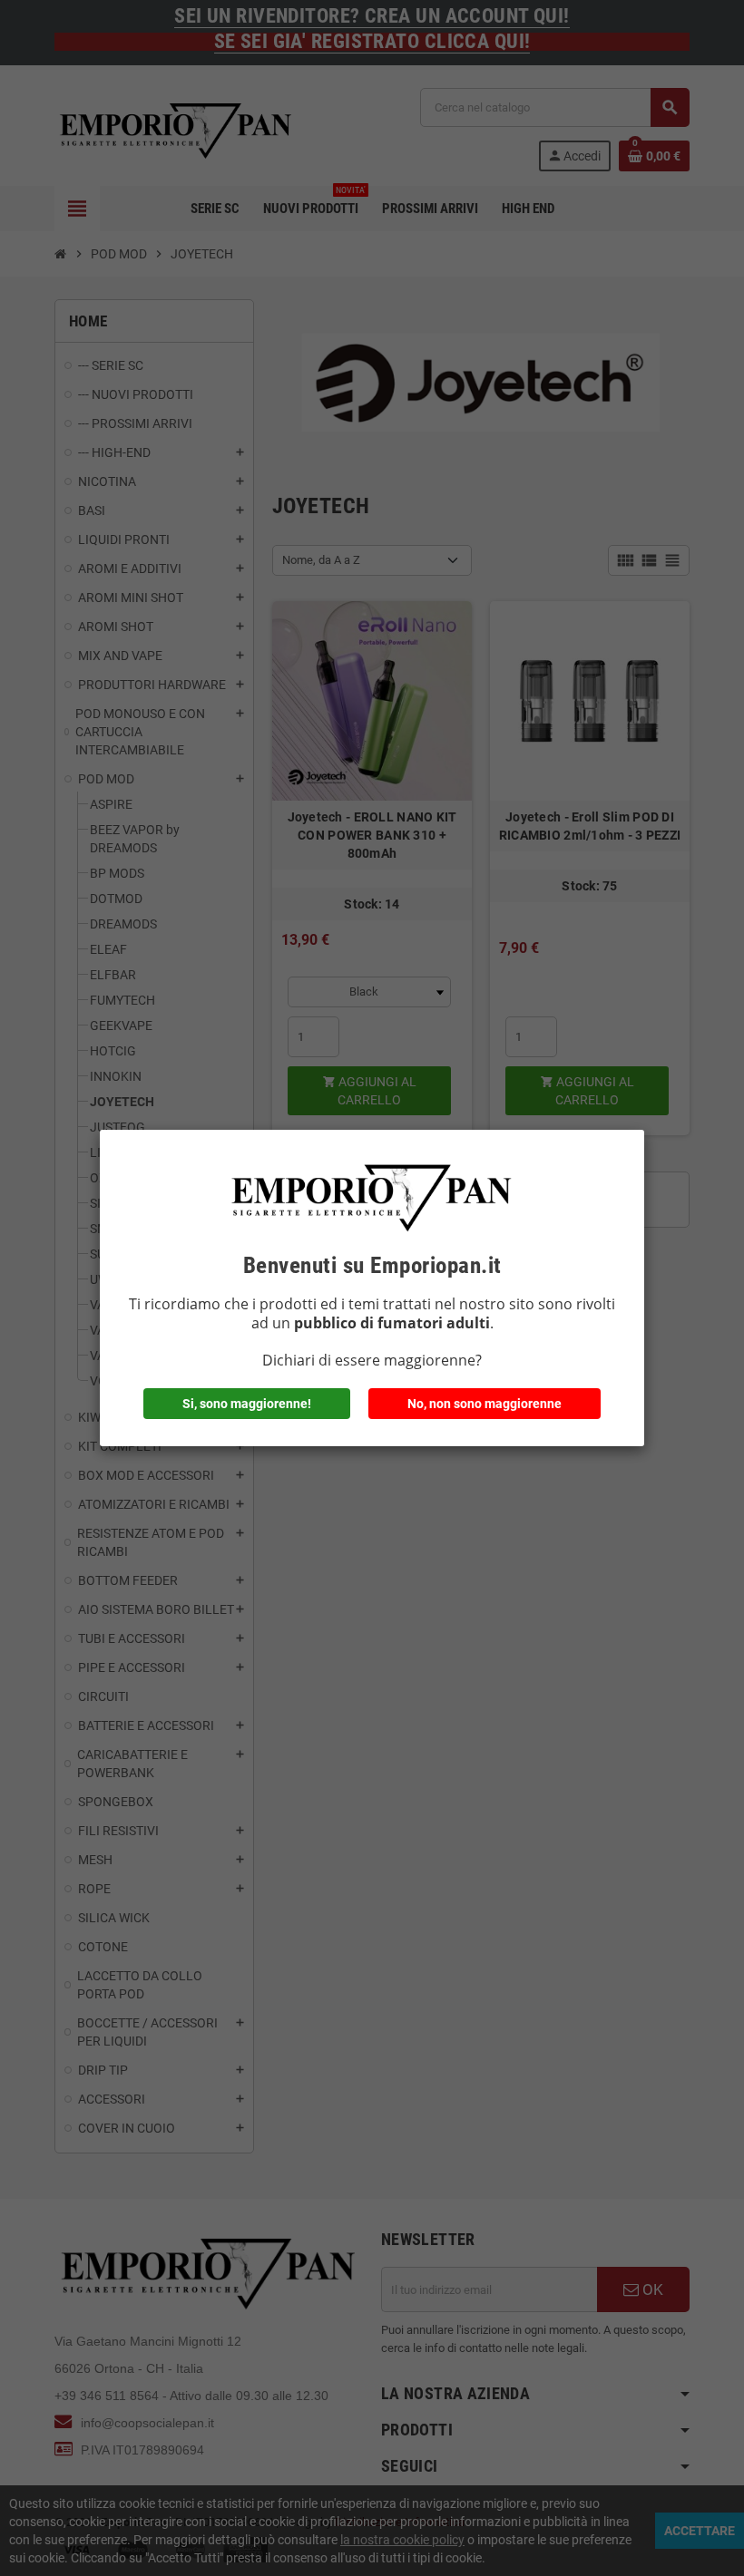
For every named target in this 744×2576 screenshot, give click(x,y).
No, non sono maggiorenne (485, 1404)
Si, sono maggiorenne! (247, 1404)
